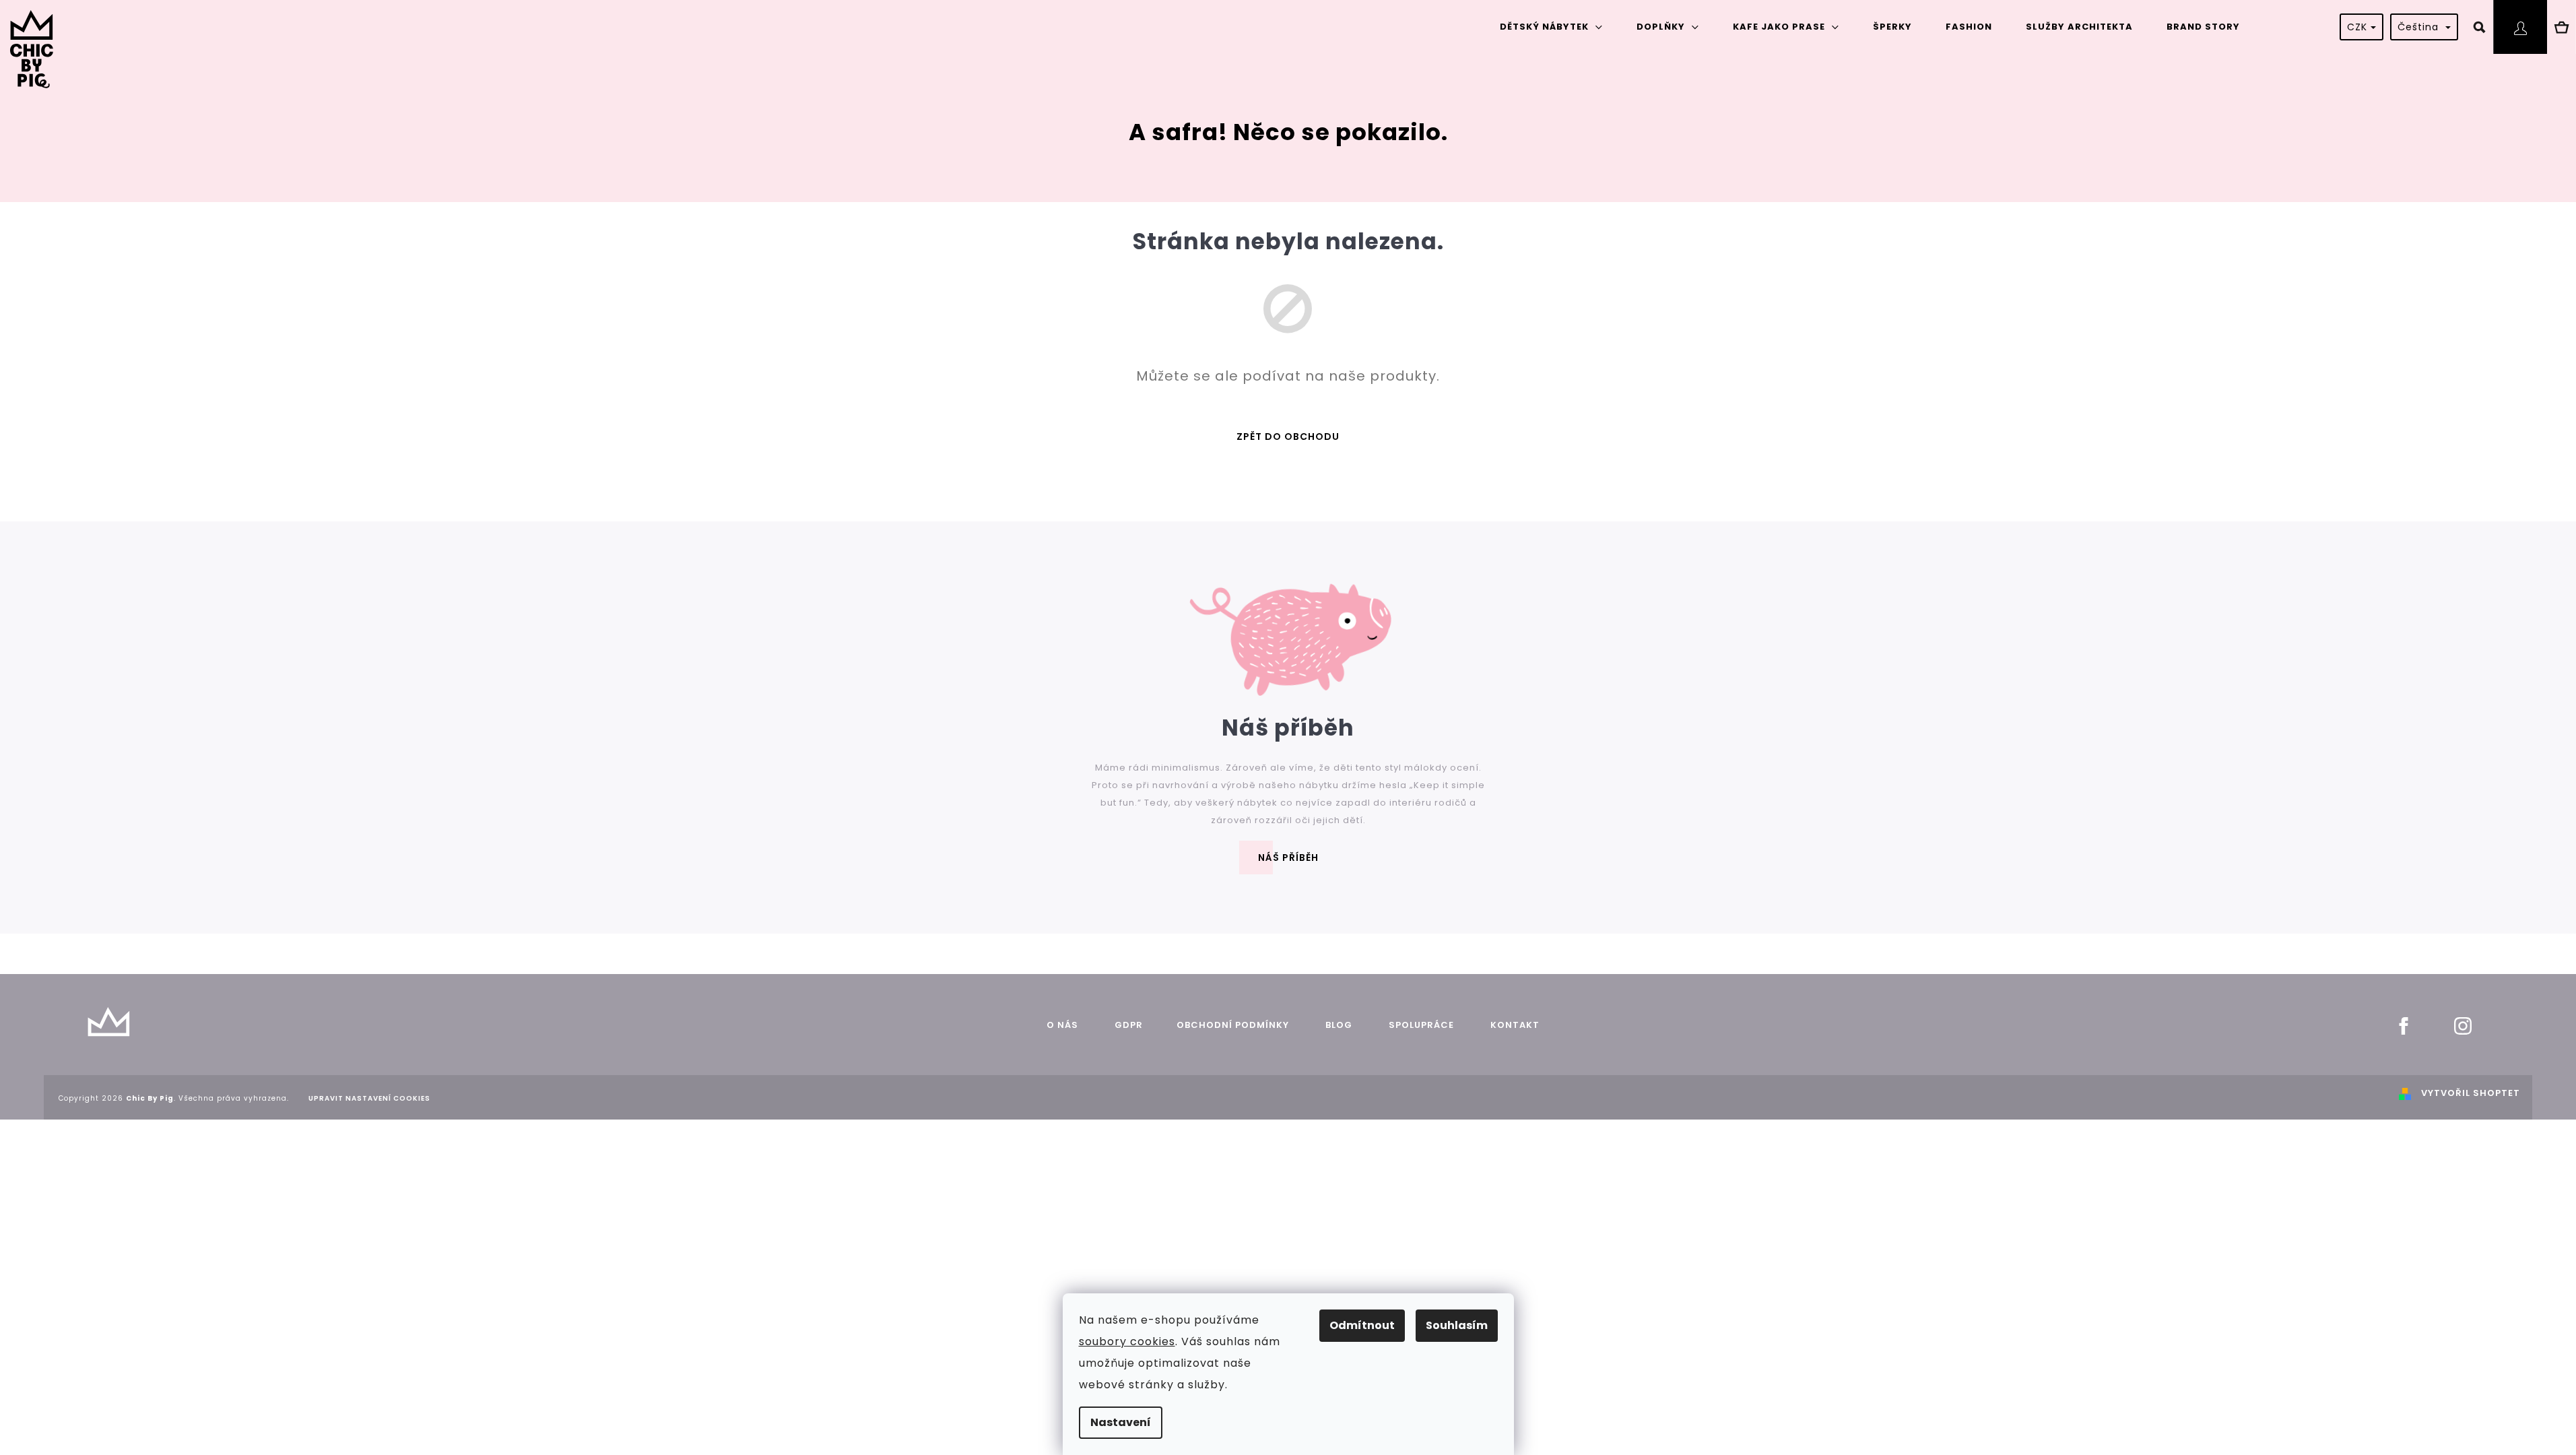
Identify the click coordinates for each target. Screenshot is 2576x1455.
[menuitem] (1551, 27)
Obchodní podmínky (1233, 1025)
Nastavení (1121, 1422)
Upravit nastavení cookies (369, 1098)
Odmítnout (1362, 1325)
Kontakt (1515, 1025)
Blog (1337, 1025)
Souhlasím (1457, 1325)
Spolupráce (1421, 1025)
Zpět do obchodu (1288, 437)
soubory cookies (1127, 1341)
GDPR (1129, 1025)
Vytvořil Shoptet (2471, 1093)
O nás (1062, 1025)
